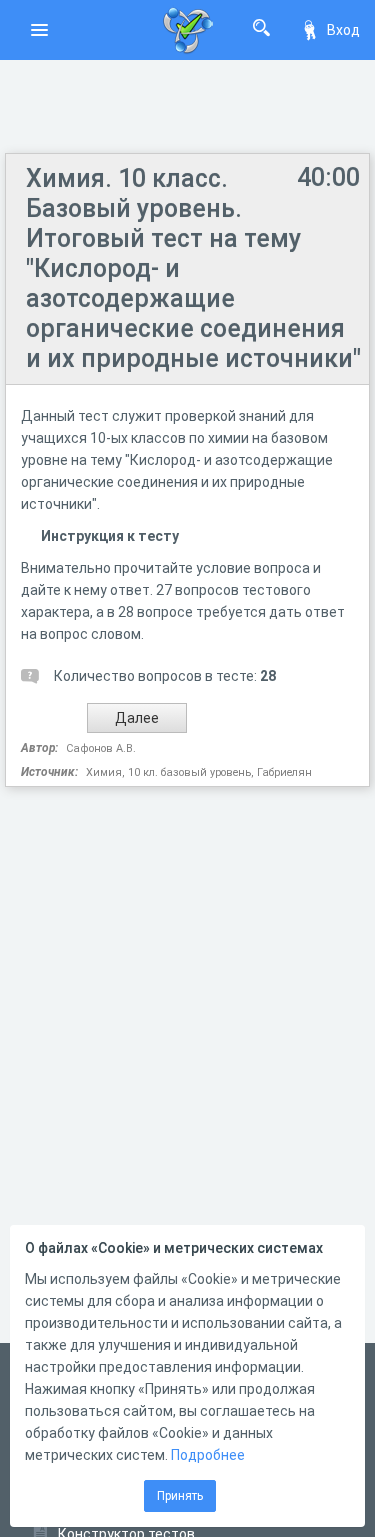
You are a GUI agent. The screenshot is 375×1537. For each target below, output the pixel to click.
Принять (180, 1496)
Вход (343, 30)
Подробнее (208, 1455)
